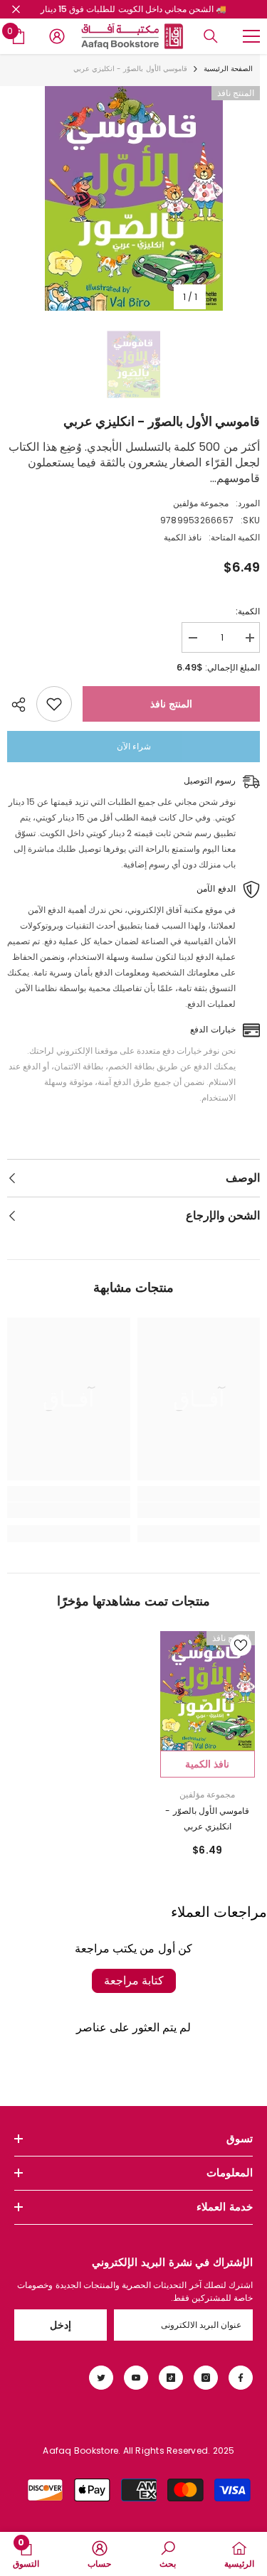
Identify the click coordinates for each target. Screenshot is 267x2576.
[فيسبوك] (241, 2378)
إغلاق (16, 10)
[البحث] (211, 36)
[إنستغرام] (206, 2378)
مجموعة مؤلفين (201, 503)
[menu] (251, 36)
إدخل (61, 2325)
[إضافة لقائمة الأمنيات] (54, 704)
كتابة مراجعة (134, 1981)
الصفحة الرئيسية (228, 69)
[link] (199, 1510)
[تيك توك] (171, 2378)
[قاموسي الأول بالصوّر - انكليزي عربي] (208, 1691)
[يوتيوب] (136, 2378)
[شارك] (22, 705)
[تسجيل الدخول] (57, 36)
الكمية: (248, 611)
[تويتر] (101, 2378)
